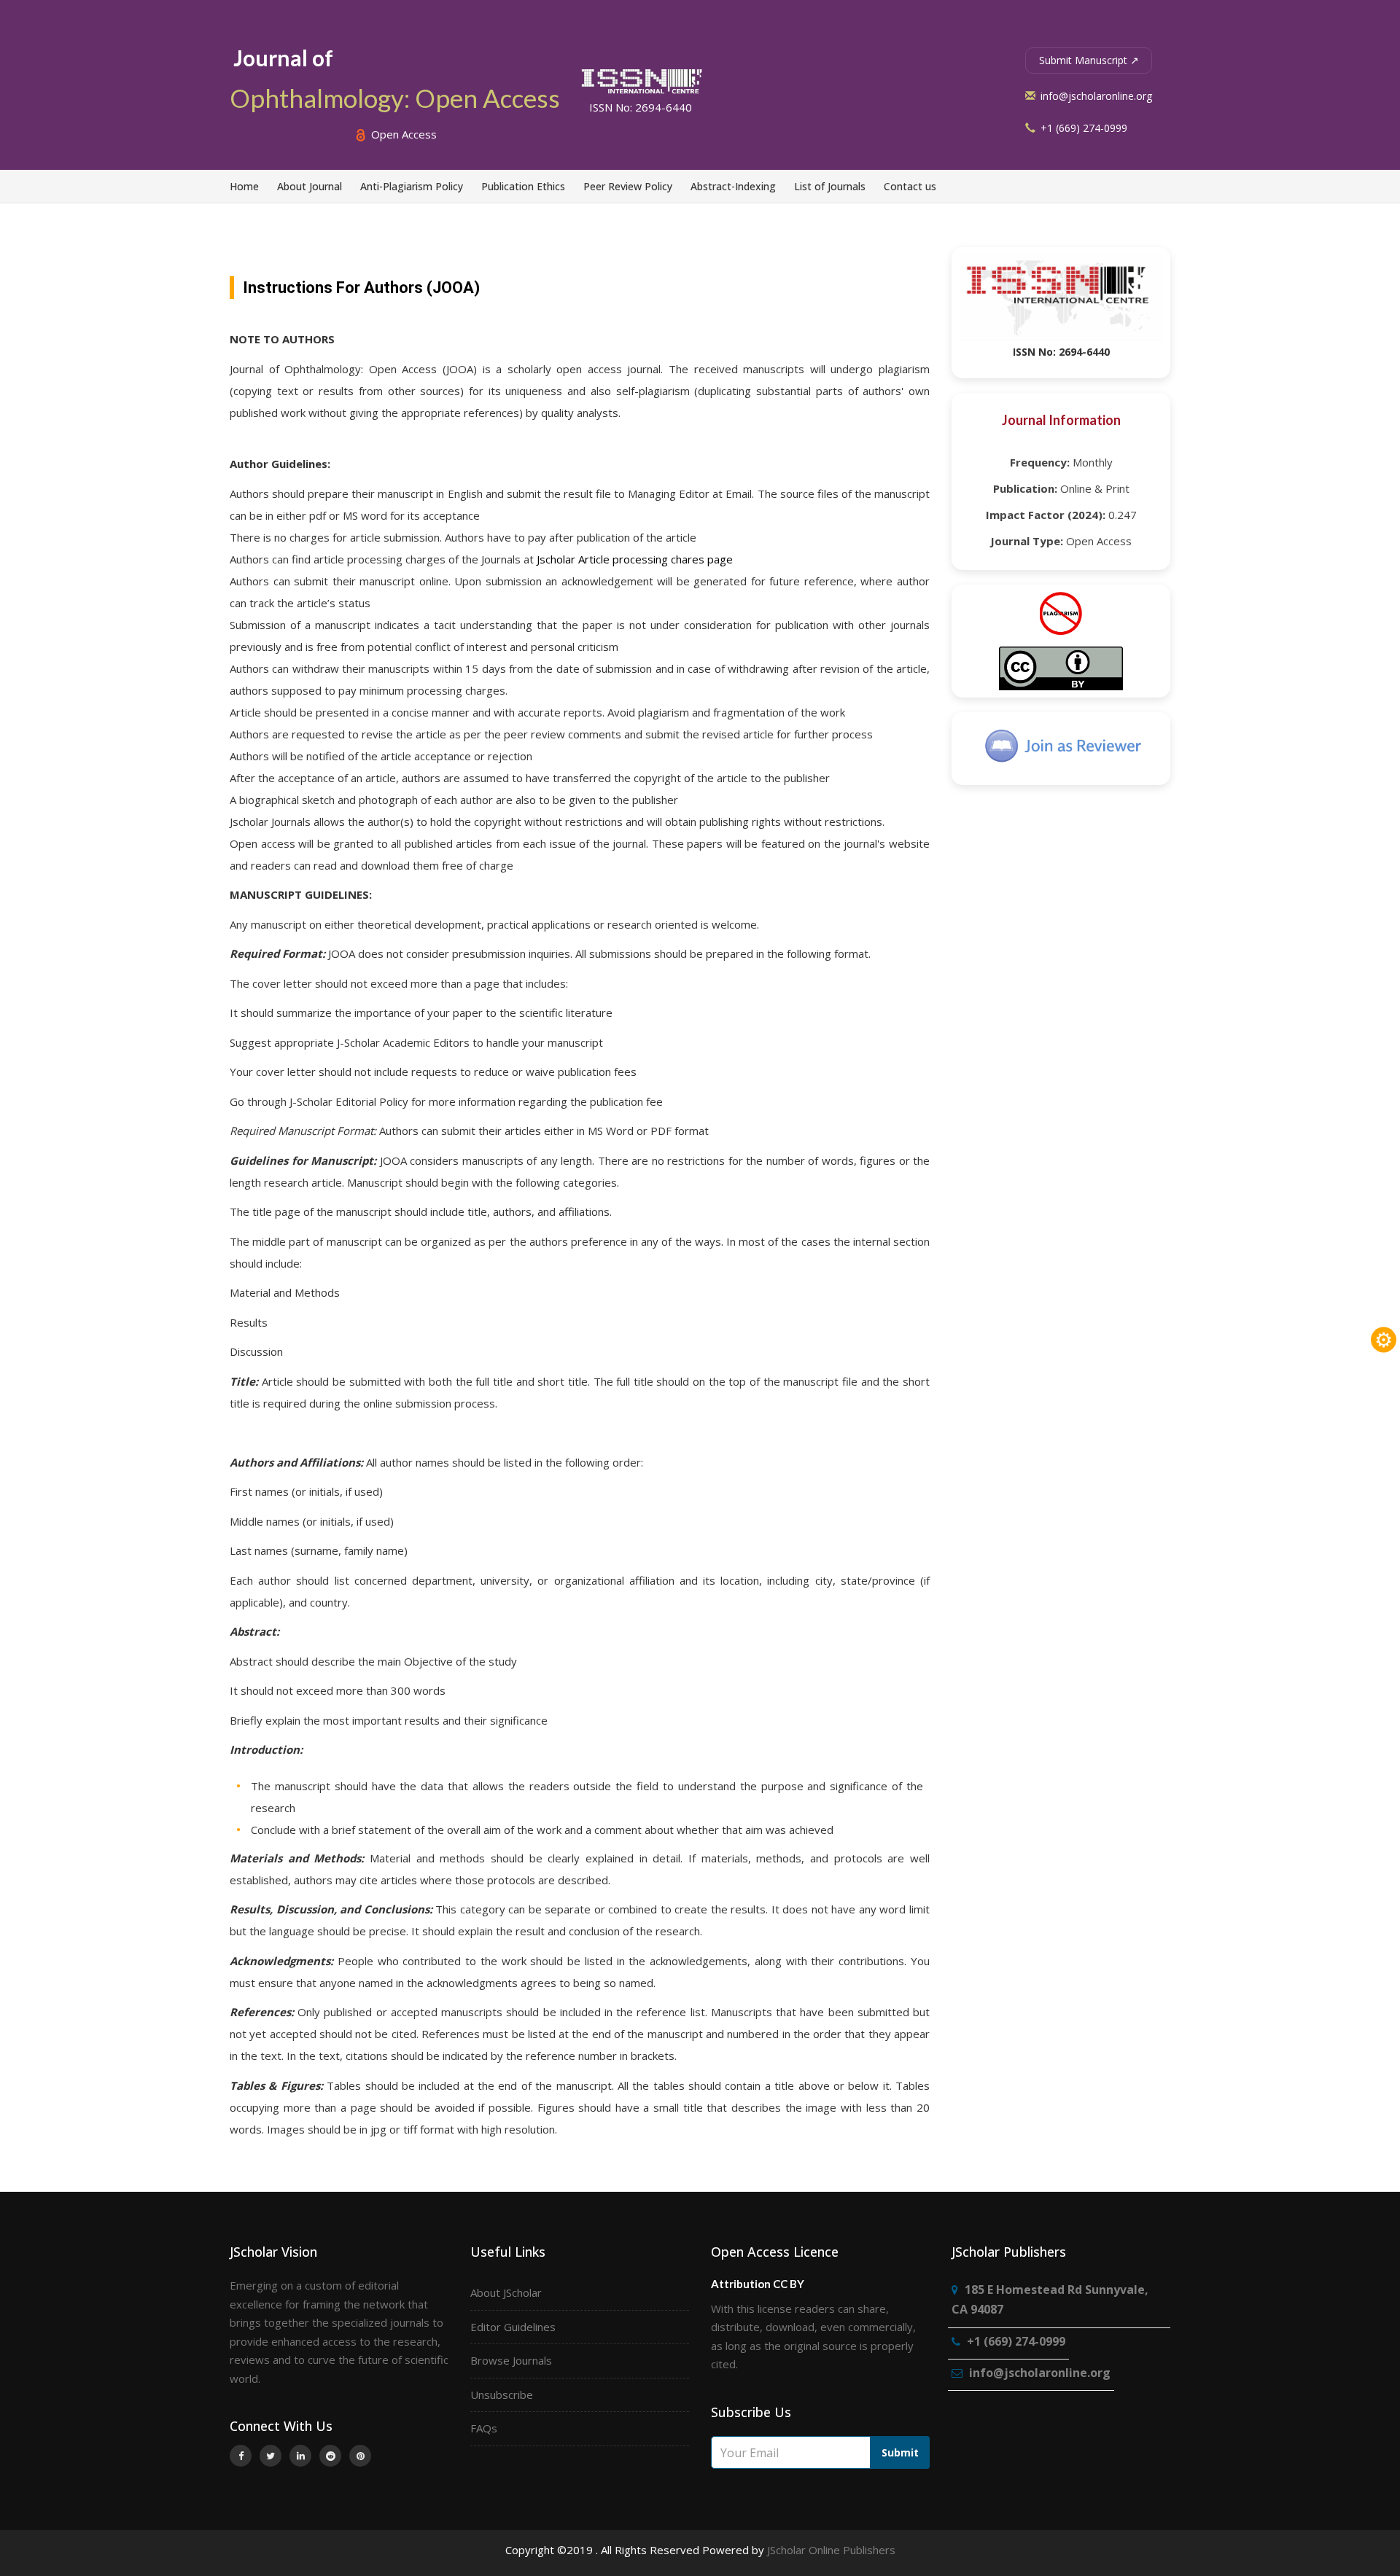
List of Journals (830, 186)
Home (244, 186)
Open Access (402, 134)
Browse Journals (511, 2360)
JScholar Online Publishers (831, 2550)
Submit (900, 2452)
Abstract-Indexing (733, 186)
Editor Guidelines (513, 2327)
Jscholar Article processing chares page (635, 559)
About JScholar (506, 2292)
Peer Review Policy (628, 186)
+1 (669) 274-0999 (1082, 128)
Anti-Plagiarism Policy (412, 186)
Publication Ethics (523, 186)
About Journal (310, 186)
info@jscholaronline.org (1095, 96)
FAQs (484, 2428)
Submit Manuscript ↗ (1089, 60)
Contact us (910, 186)
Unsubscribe (502, 2394)
